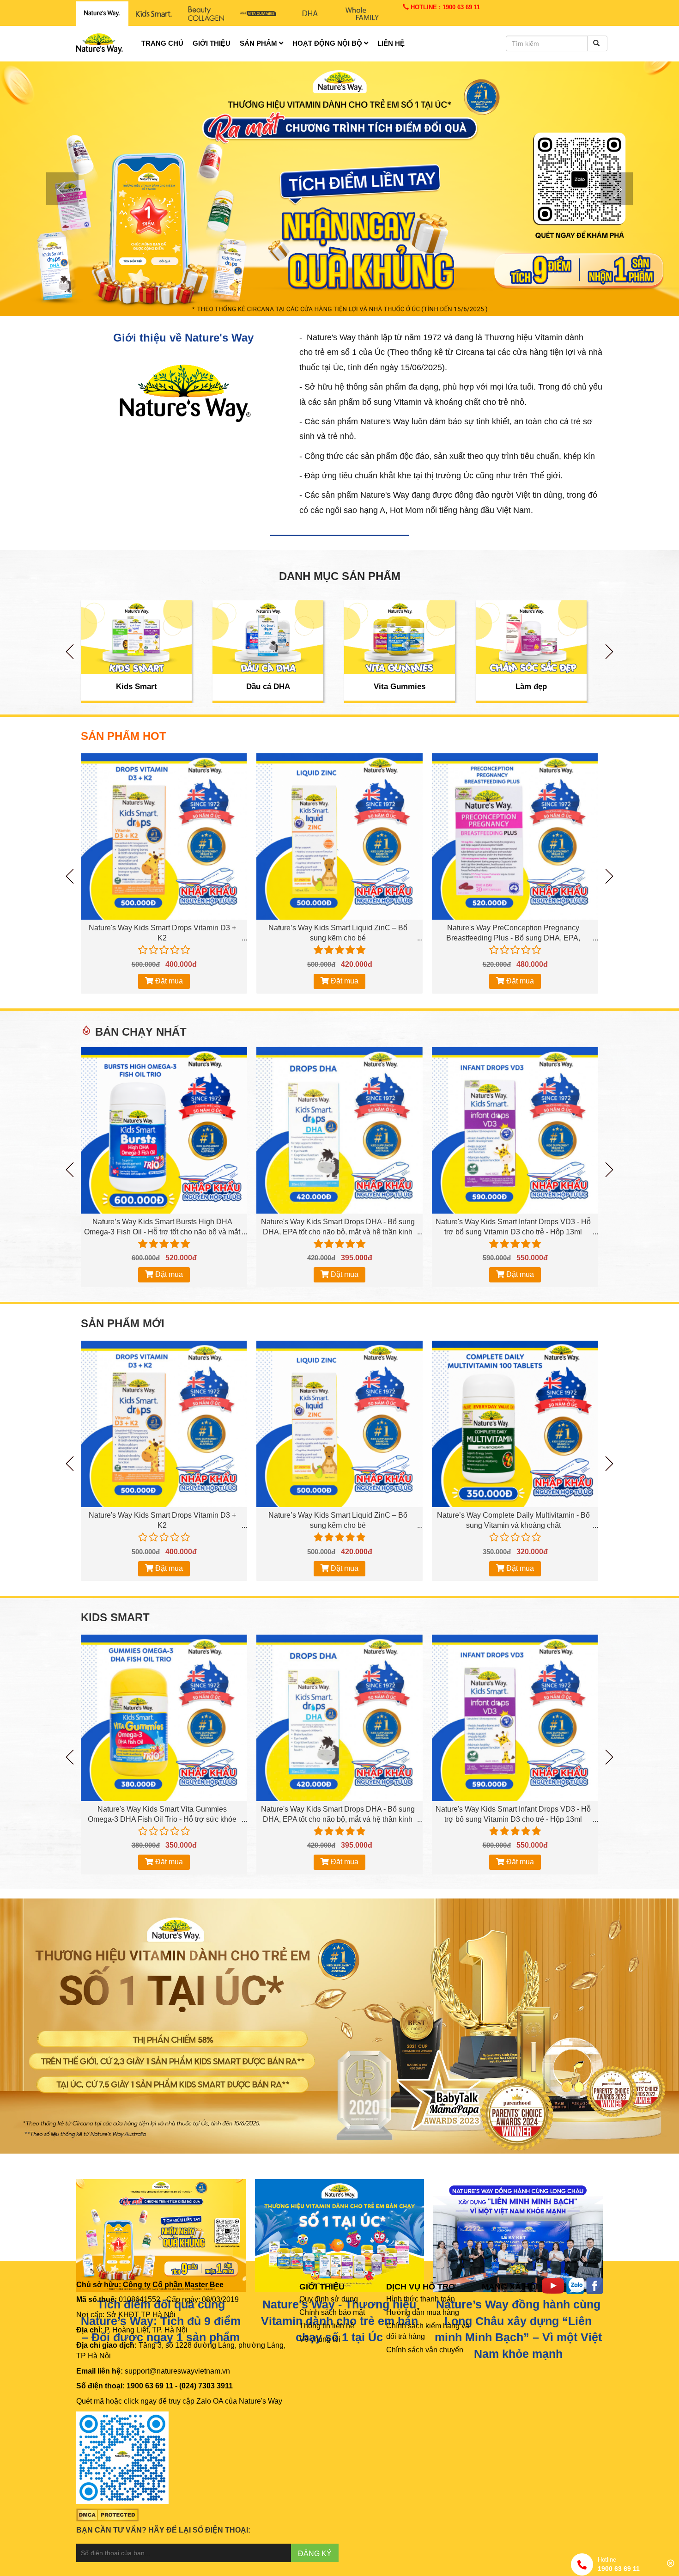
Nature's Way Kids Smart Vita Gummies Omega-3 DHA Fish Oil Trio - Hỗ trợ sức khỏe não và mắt (162, 1819)
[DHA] (310, 14)
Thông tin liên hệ (327, 2326)
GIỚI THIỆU (322, 2287)
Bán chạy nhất (141, 1032)
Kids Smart (136, 687)
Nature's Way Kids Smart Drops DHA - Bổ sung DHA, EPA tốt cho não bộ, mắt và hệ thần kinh (338, 1227)
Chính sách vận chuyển (425, 2350)
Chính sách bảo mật (332, 2312)
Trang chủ (162, 43)
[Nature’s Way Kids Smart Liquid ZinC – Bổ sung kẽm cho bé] (339, 836)
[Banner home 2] (339, 2025)
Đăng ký (315, 2554)
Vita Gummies (400, 687)
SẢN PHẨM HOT (124, 736)
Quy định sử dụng (329, 2299)
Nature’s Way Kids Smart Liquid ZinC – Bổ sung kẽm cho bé (338, 933)
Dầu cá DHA (268, 687)
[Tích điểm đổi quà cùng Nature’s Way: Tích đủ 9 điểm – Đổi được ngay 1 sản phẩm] (161, 2235)
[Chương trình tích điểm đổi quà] (339, 188)
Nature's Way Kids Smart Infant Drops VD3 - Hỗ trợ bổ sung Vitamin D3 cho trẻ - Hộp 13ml (513, 1227)
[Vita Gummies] (400, 637)
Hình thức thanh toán (421, 2299)
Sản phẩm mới (123, 1324)
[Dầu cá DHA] (268, 637)
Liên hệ (391, 43)
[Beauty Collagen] (206, 14)
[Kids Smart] (154, 14)
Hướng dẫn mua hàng (423, 2312)
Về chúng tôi (320, 2339)
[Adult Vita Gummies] (258, 14)
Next (609, 652)
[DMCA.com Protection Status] (107, 2514)
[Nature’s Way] (102, 14)
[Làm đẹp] (531, 637)
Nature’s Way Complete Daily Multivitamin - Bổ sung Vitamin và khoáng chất (513, 1520)
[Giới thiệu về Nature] (183, 391)
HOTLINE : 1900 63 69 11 (444, 7)
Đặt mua (168, 981)
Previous (70, 652)
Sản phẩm (259, 43)
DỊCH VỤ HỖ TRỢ (421, 2287)
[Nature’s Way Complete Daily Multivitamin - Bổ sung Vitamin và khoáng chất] (515, 1424)
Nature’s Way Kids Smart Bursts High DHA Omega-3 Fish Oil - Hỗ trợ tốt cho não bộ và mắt (162, 1227)
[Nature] (340, 2235)
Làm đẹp (531, 687)
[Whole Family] (362, 14)
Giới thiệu (212, 43)
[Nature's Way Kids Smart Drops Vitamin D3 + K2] (164, 836)
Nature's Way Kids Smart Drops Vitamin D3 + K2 (162, 933)
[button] (51, 189)
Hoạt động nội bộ (328, 43)
